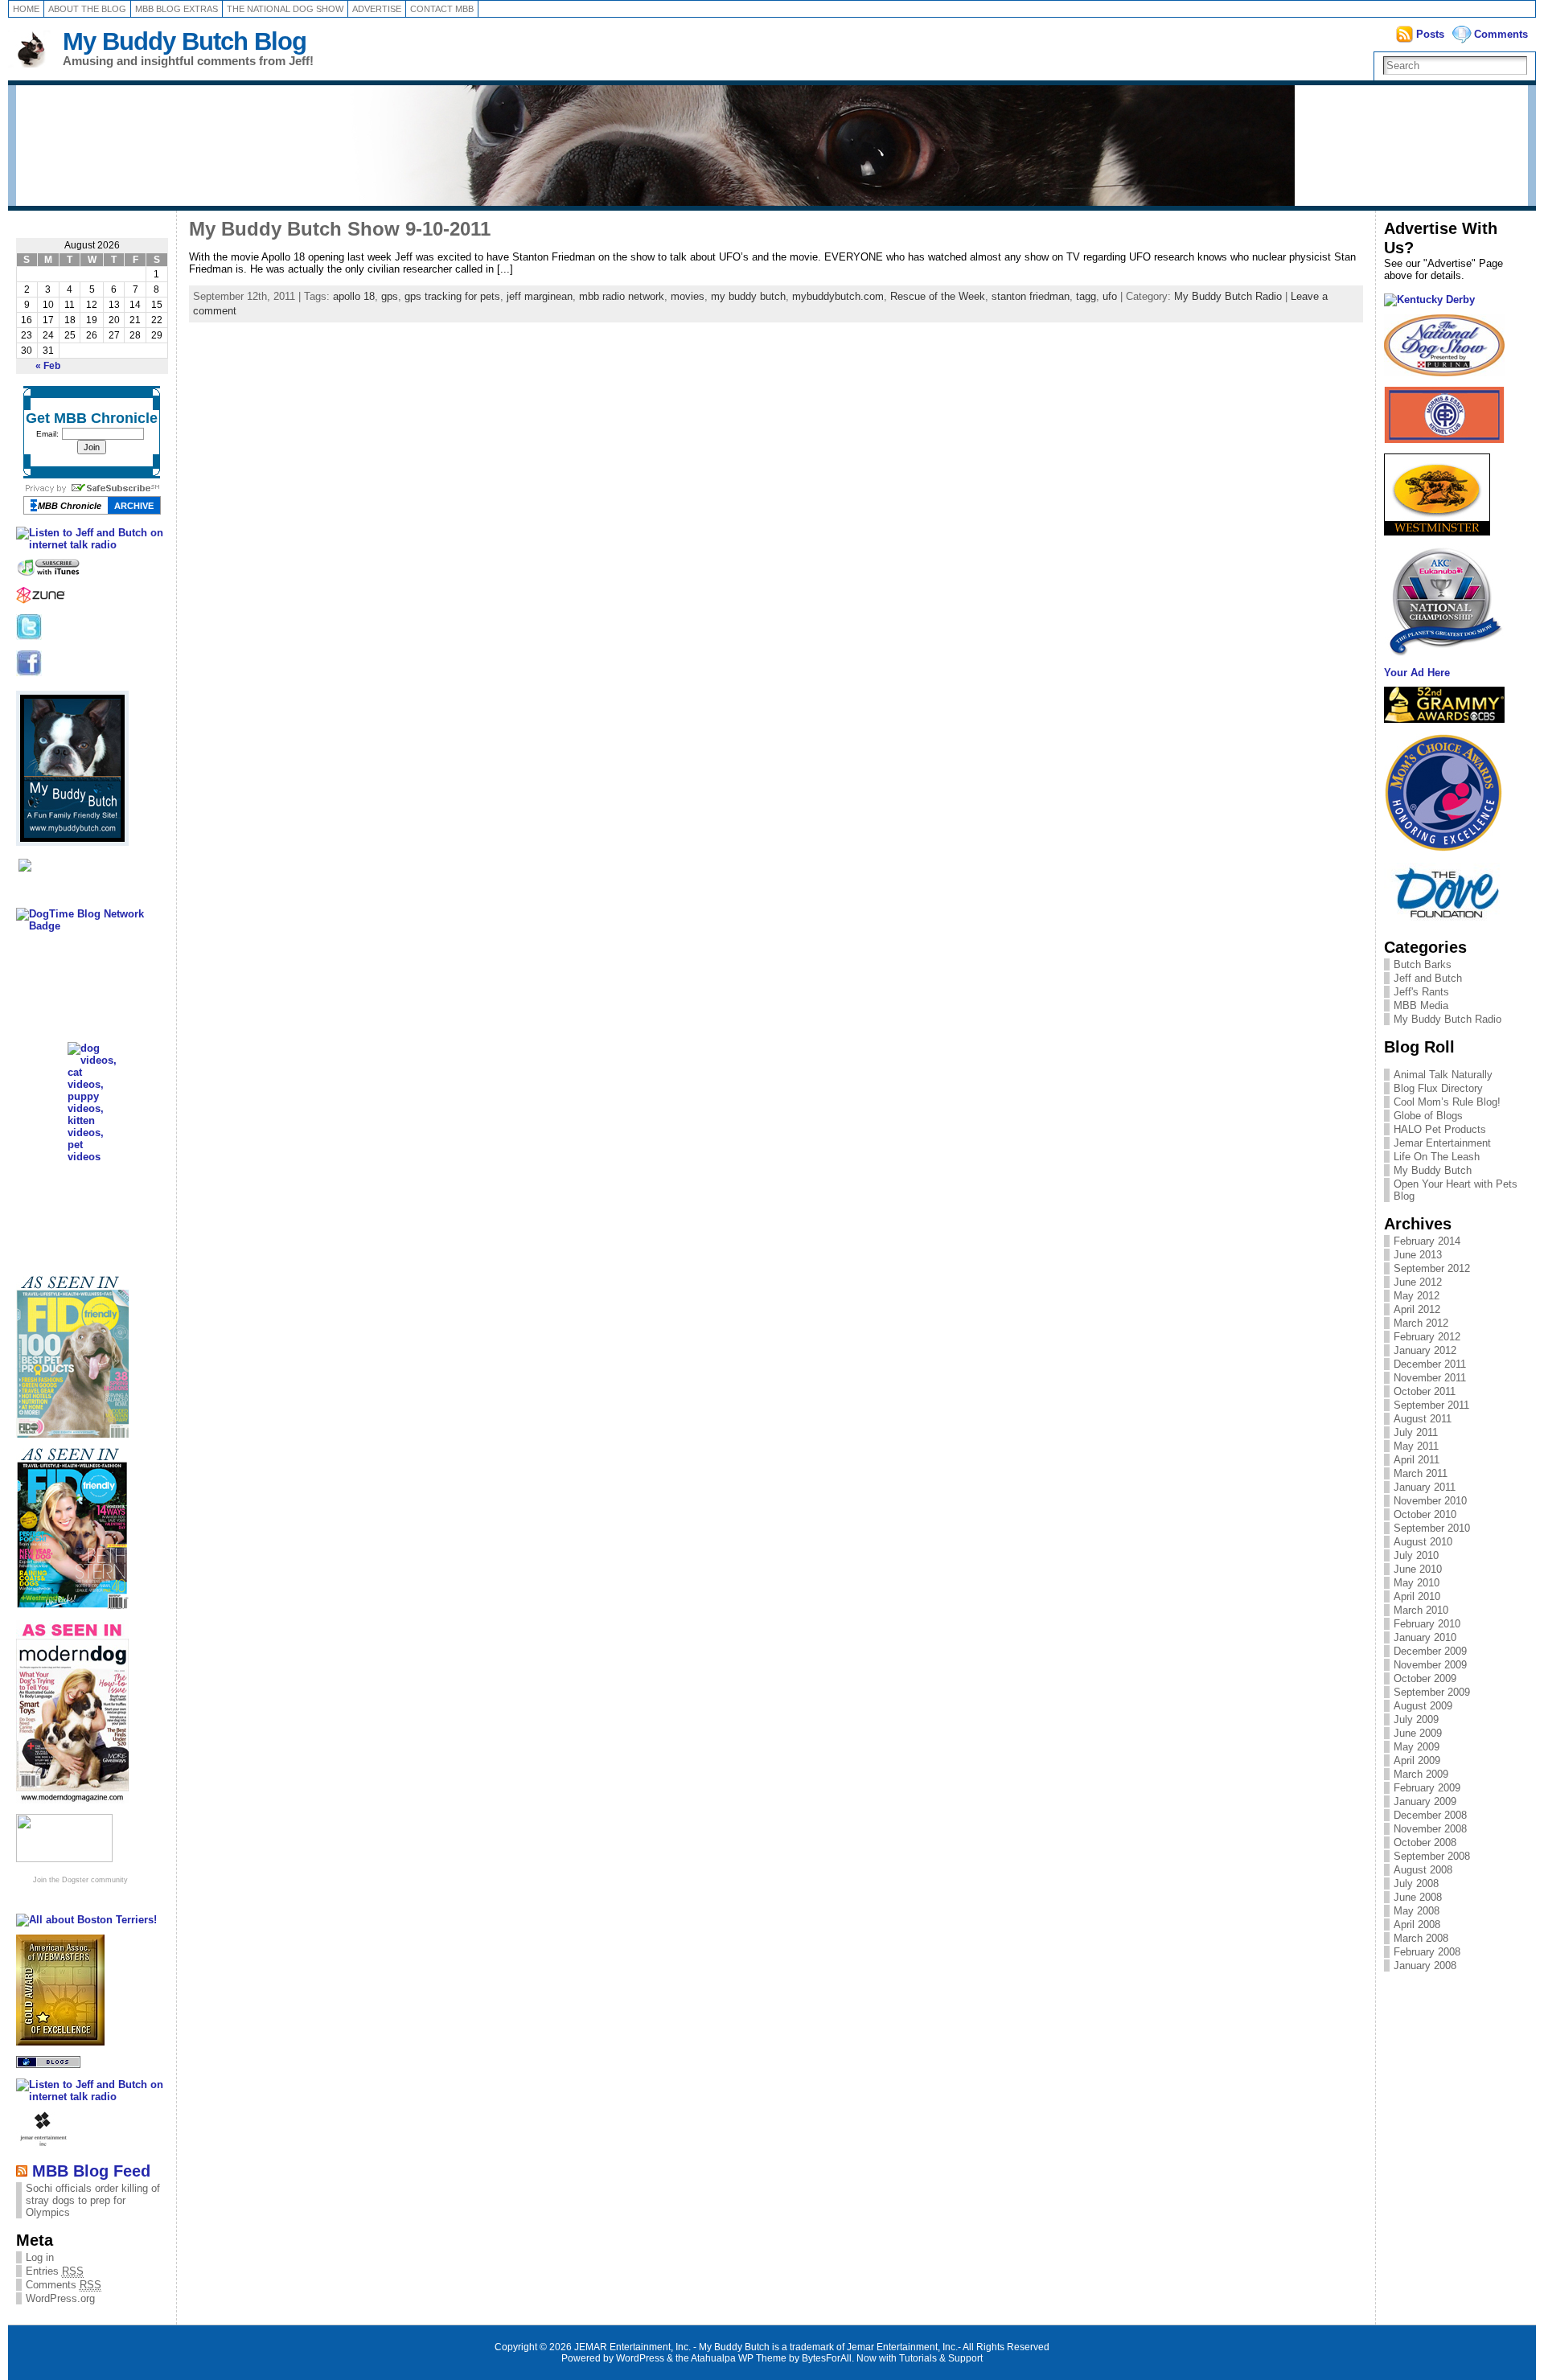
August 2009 (1423, 1706)
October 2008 (1425, 1842)
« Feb (48, 366)
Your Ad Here (1417, 673)
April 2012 (1417, 1309)
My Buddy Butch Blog (185, 41)
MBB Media (1421, 1005)
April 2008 (1417, 1925)
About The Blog (87, 9)
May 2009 (1417, 1747)
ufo (1110, 296)
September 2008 (1432, 1856)
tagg (1086, 296)
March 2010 (1421, 1610)
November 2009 (1430, 1665)
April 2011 (1417, 1460)
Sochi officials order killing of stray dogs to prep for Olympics (93, 2200)
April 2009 (1417, 1760)
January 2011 (1425, 1487)
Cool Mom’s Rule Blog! (1447, 1102)
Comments (1501, 34)
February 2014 (1427, 1241)
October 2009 (1425, 1678)
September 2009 (1432, 1692)
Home (26, 9)
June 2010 (1418, 1569)
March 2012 (1421, 1323)
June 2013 (1418, 1255)
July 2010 (1416, 1555)
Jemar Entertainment (1442, 1143)
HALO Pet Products (1440, 1129)
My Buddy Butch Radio (1228, 296)
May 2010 (1417, 1583)
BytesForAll (827, 2358)
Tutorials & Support (941, 2358)
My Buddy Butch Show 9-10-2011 (340, 229)
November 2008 (1430, 1829)
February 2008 (1427, 1952)
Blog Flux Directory (1438, 1088)
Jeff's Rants (1421, 992)
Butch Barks (1423, 964)
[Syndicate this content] (22, 2171)
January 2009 (1425, 1801)
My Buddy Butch (1433, 1170)
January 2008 (1425, 1966)
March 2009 (1421, 1774)
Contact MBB (442, 9)
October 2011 (1425, 1391)
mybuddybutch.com (838, 296)
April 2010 (1417, 1596)
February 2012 (1427, 1337)
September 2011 (1431, 1405)
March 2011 (1421, 1473)
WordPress (640, 2358)
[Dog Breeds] (64, 1859)
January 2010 (1425, 1637)
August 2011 (1423, 1419)
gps (390, 296)
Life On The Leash (1437, 1157)
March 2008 (1421, 1938)
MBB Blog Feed (91, 2171)
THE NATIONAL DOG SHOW (285, 9)
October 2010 (1425, 1514)
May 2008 (1417, 1911)
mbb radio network (622, 296)
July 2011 (1416, 1432)
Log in (40, 2257)
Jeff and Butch (1428, 978)
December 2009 (1430, 1651)
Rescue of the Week (938, 296)
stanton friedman (1031, 296)
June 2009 (1418, 1733)
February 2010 (1427, 1624)
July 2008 (1416, 1883)
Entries (55, 2271)
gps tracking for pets (452, 296)
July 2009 (1416, 1719)
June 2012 (1418, 1282)
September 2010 (1432, 1528)
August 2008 (1423, 1870)
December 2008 (1430, 1815)
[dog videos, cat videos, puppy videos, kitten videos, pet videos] (92, 1157)
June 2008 (1418, 1897)
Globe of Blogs (1428, 1116)
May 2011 (1416, 1446)
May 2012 (1417, 1296)
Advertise (377, 9)
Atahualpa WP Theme (739, 2358)
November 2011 (1430, 1378)
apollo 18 (354, 296)
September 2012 (1432, 1268)
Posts (1430, 34)
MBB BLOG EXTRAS (177, 9)
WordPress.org (60, 2298)
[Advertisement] (1456, 2044)
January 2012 (1425, 1350)
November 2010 (1430, 1501)
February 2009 (1427, 1788)
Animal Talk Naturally (1443, 1075)
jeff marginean (540, 296)
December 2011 (1430, 1364)
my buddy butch (748, 296)
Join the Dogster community (80, 1880)
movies (688, 296)
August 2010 (1423, 1542)
